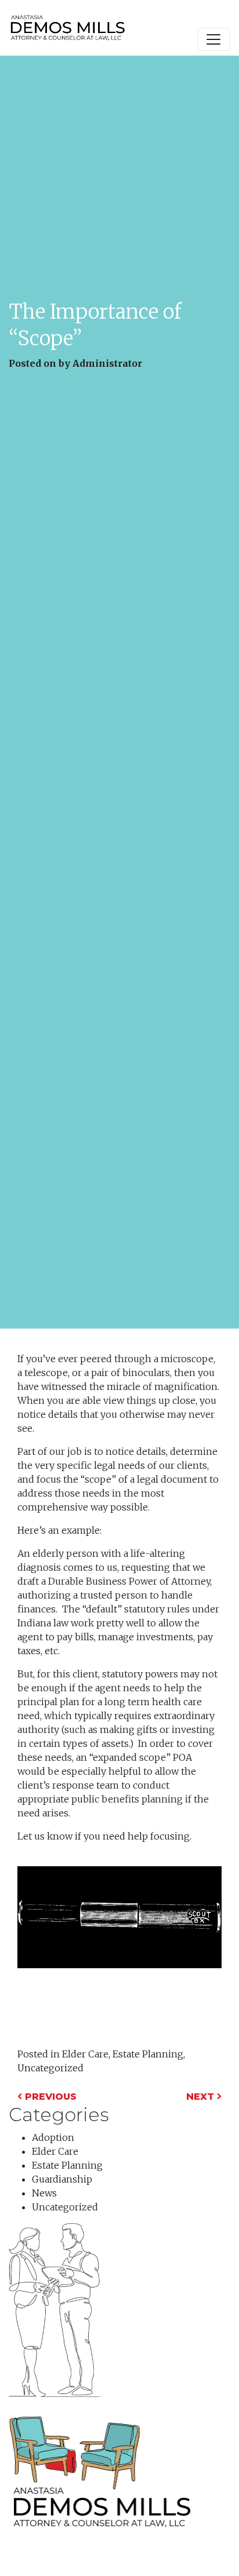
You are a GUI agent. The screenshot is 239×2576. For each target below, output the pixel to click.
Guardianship (62, 2179)
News (44, 2193)
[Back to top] (207, 2544)
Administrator (107, 363)
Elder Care (85, 2054)
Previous (49, 2097)
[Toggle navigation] (213, 39)
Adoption (53, 2137)
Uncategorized (50, 2068)
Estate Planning (148, 2054)
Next (202, 2097)
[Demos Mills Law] (67, 28)
